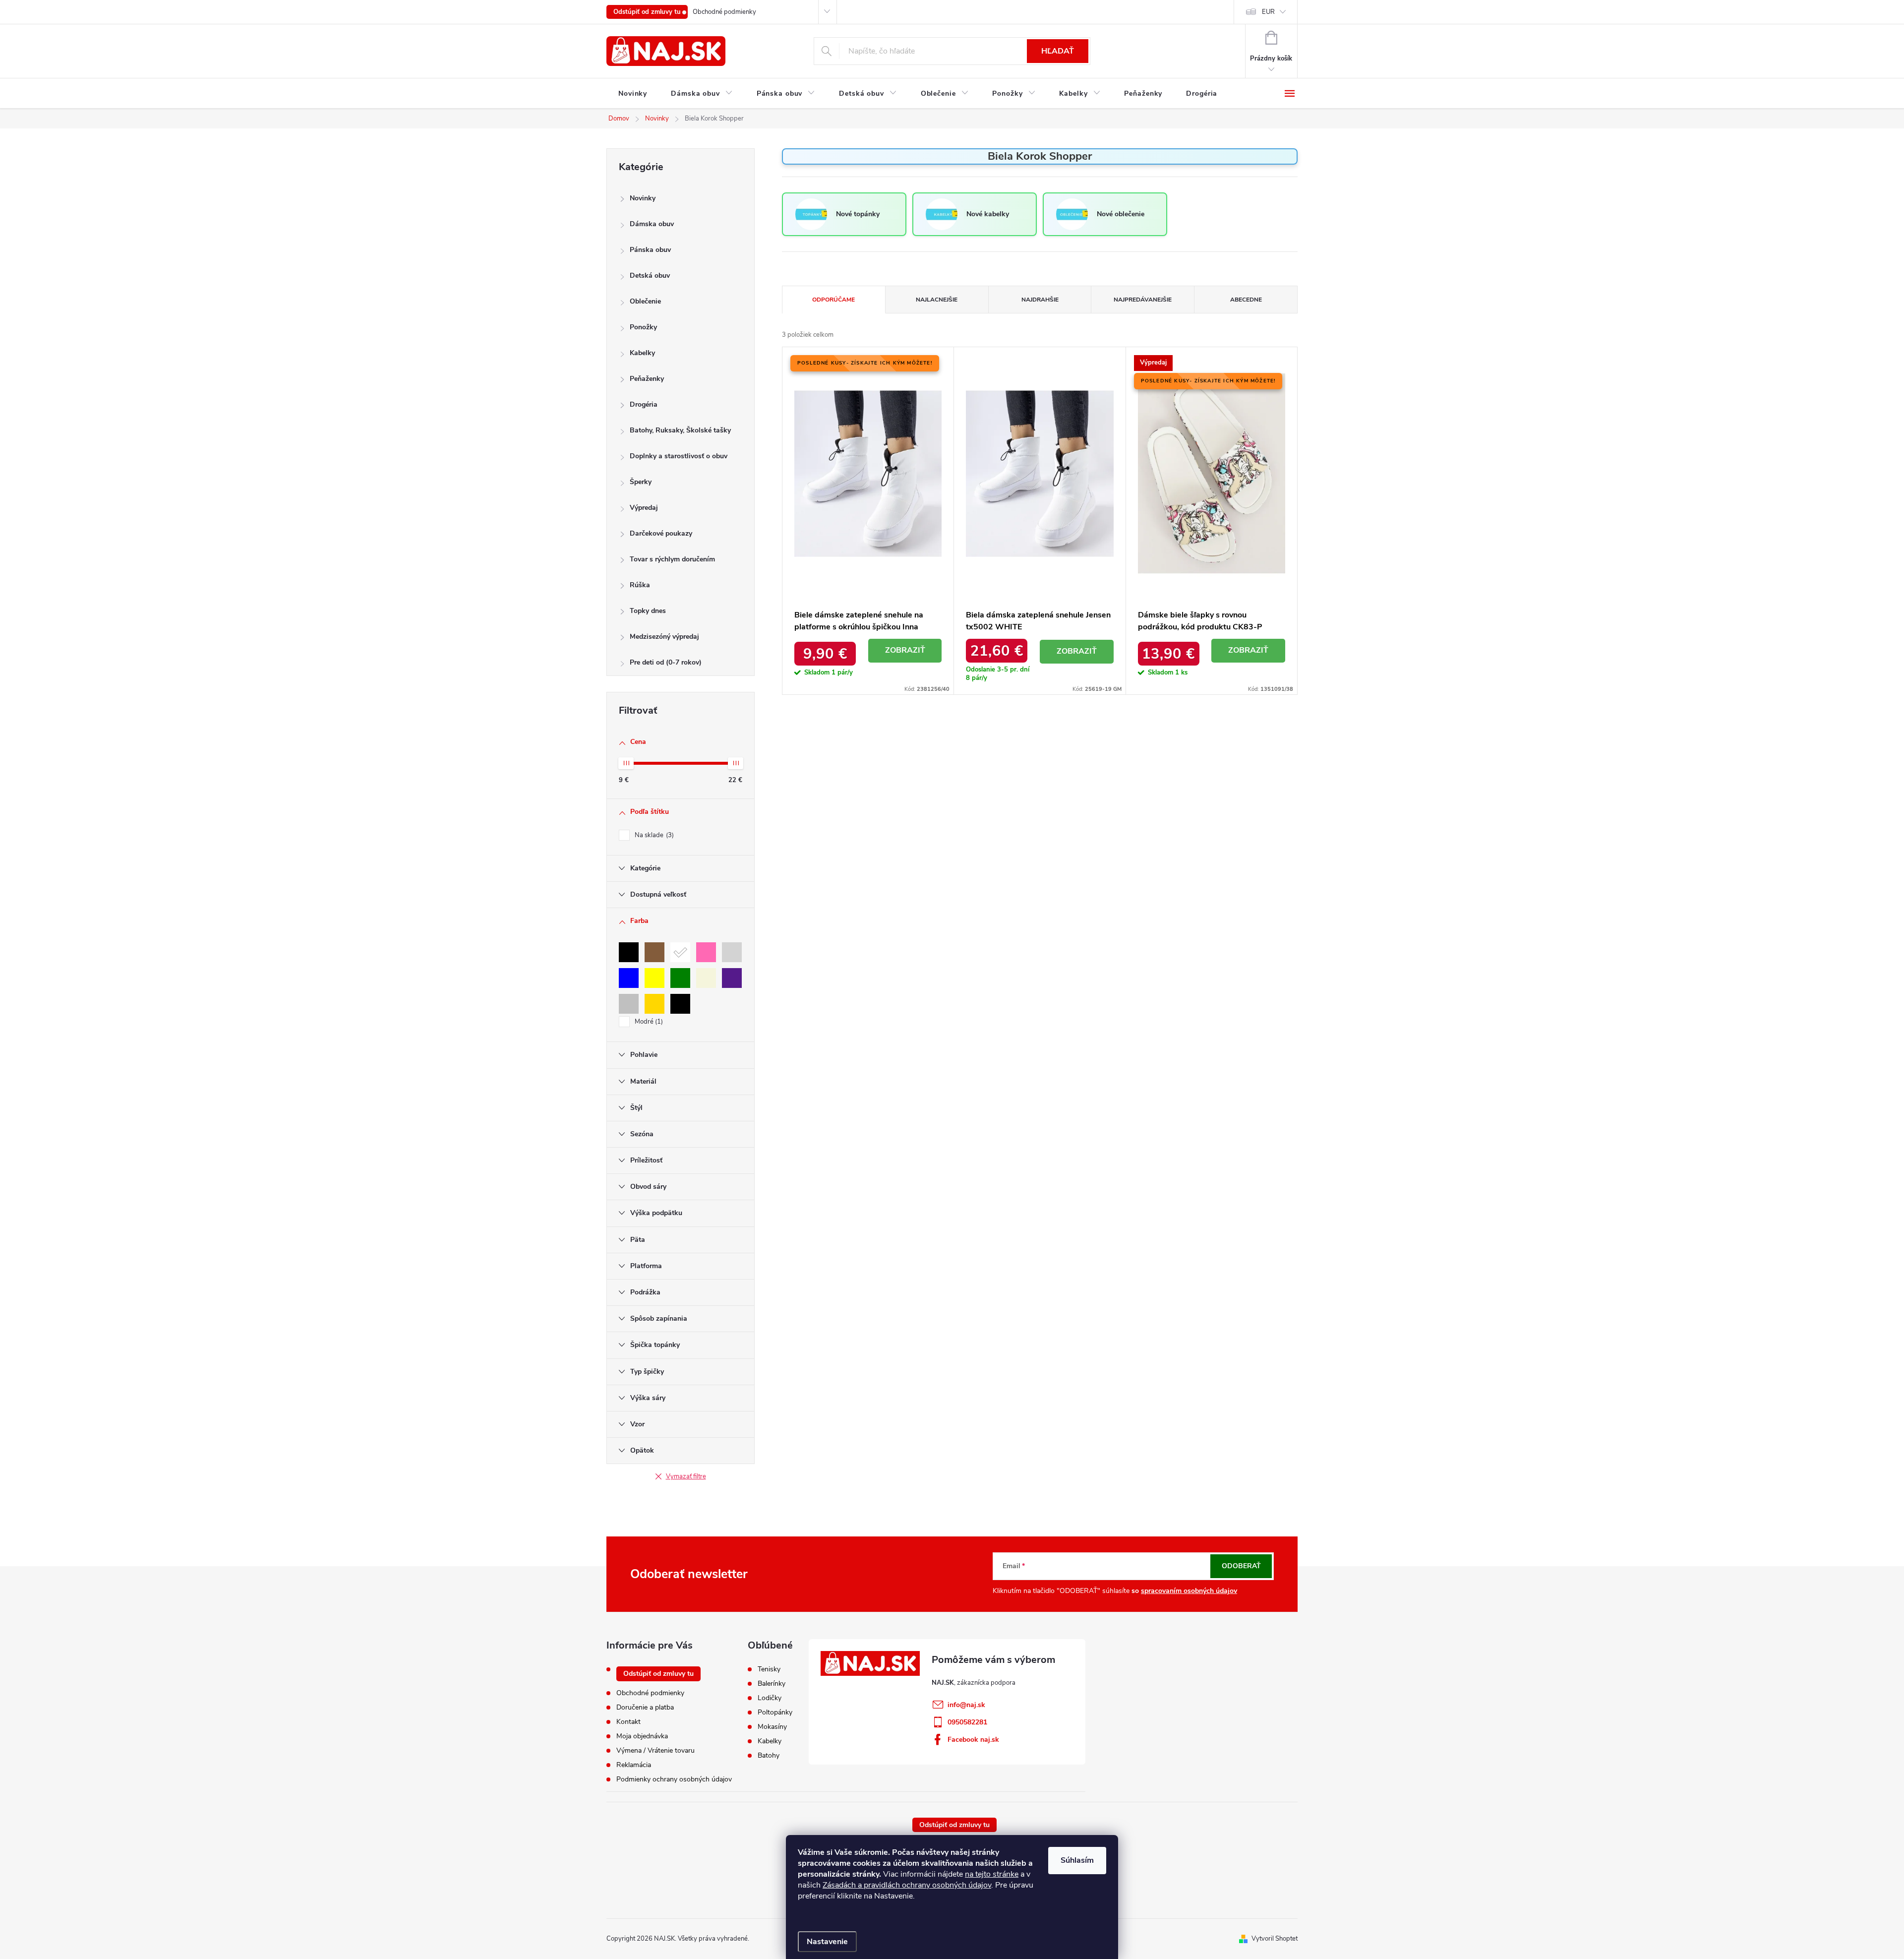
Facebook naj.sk (973, 1740)
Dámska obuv (652, 224)
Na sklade (653, 835)
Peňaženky (647, 379)
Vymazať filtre (686, 1476)
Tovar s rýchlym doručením (672, 559)
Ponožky (643, 327)
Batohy (769, 1756)
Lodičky (770, 1698)
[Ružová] (706, 952)
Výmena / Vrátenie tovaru (655, 1750)
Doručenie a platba (645, 1707)
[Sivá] (732, 952)
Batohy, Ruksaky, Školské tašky (680, 430)
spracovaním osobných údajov (1189, 1591)
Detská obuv (650, 275)
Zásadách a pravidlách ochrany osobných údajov (907, 1885)
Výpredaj (644, 508)
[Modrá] (629, 978)
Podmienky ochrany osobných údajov (674, 1779)
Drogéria (644, 404)
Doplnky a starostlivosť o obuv (679, 456)
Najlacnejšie (937, 300)
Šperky (641, 482)
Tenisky (769, 1669)
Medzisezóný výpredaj (664, 637)
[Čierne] (680, 1004)
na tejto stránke (992, 1874)
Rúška (640, 585)
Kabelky (642, 353)
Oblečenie (645, 301)
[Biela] (680, 952)
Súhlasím (1077, 1860)
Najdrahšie (1040, 300)
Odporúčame (833, 300)
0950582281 (967, 1722)
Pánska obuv (650, 250)
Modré (648, 1022)
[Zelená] (680, 978)
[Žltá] (654, 978)
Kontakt (628, 1722)
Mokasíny (772, 1727)
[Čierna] (629, 952)
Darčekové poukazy (661, 533)
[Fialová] (732, 978)
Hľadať (1058, 51)
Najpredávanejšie (1143, 300)
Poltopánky (775, 1713)
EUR (1268, 12)
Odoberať (1241, 1566)
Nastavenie (827, 1942)
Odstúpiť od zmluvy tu (647, 12)
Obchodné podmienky (724, 12)
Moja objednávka (642, 1736)
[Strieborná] (629, 1004)
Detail (905, 651)
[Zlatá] (654, 1004)
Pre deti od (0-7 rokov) (666, 662)
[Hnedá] (654, 952)
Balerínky (772, 1684)
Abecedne (1246, 300)
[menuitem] (633, 94)
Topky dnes (648, 611)
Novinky (643, 198)
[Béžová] (706, 978)
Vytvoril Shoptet (1275, 1939)
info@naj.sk (966, 1705)
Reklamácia (634, 1765)
